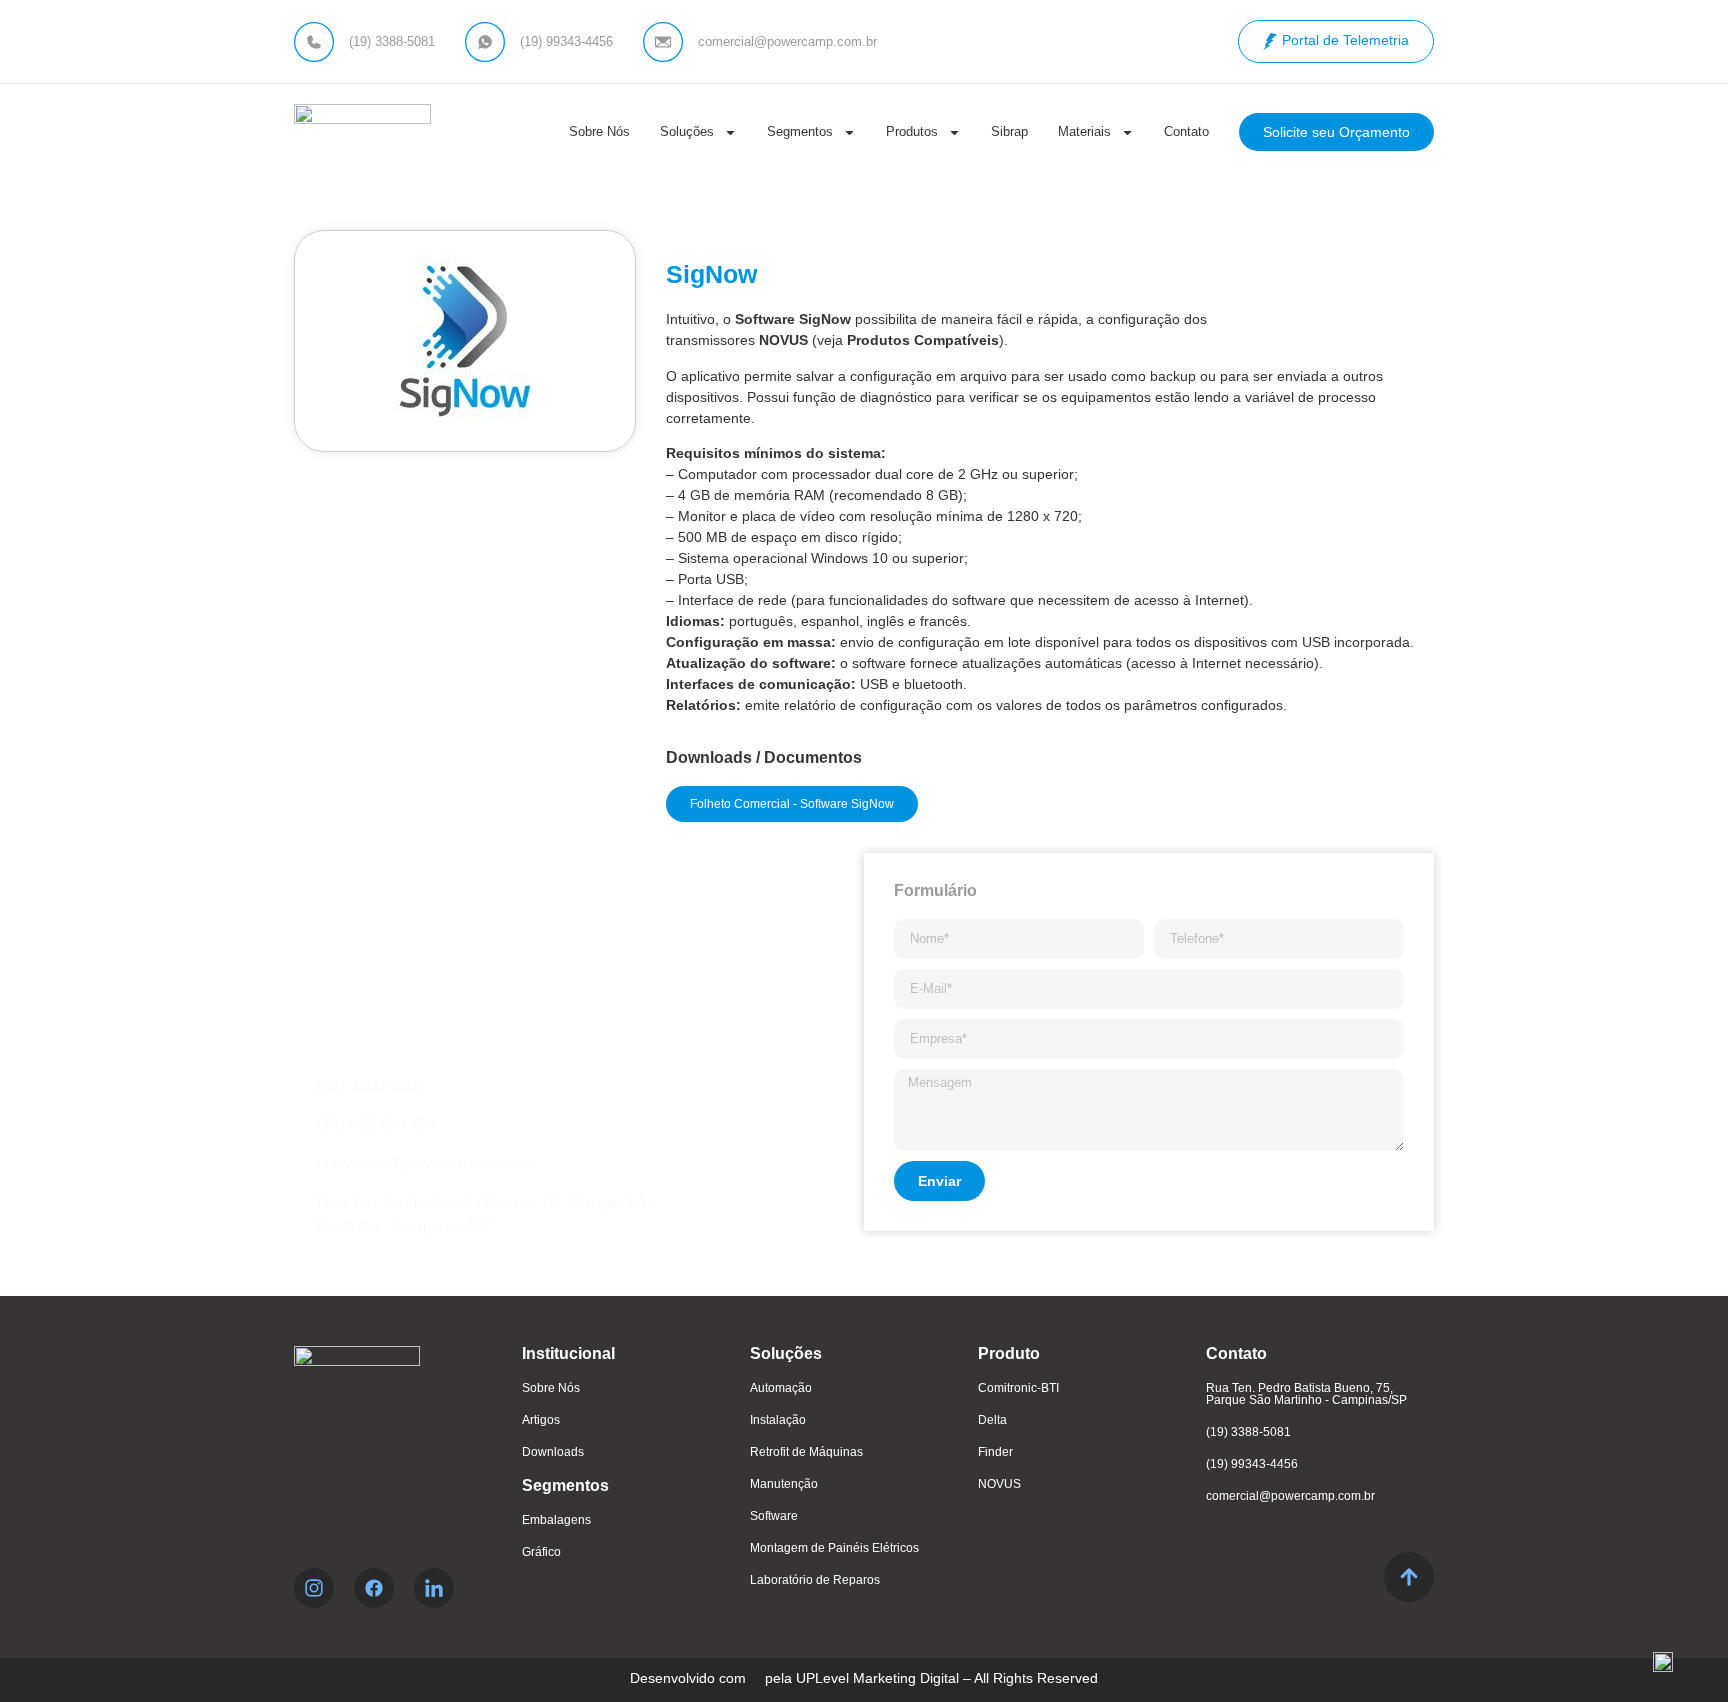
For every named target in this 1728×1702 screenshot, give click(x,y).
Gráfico (541, 1552)
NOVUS (999, 1484)
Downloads (553, 1452)
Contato (1186, 131)
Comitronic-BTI (1018, 1388)
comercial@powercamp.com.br (1290, 1496)
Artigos (541, 1420)
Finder (995, 1452)
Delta (992, 1420)
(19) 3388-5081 (1248, 1432)
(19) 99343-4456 (1252, 1464)
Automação (781, 1388)
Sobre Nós (599, 131)
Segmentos (800, 131)
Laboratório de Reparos (815, 1580)
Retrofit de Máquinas (806, 1452)
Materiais (1084, 131)
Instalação (778, 1420)
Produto (1009, 1353)
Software (774, 1516)
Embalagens (556, 1520)
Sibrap (1009, 131)
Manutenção (784, 1484)
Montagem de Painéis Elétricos (834, 1548)
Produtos (912, 131)
